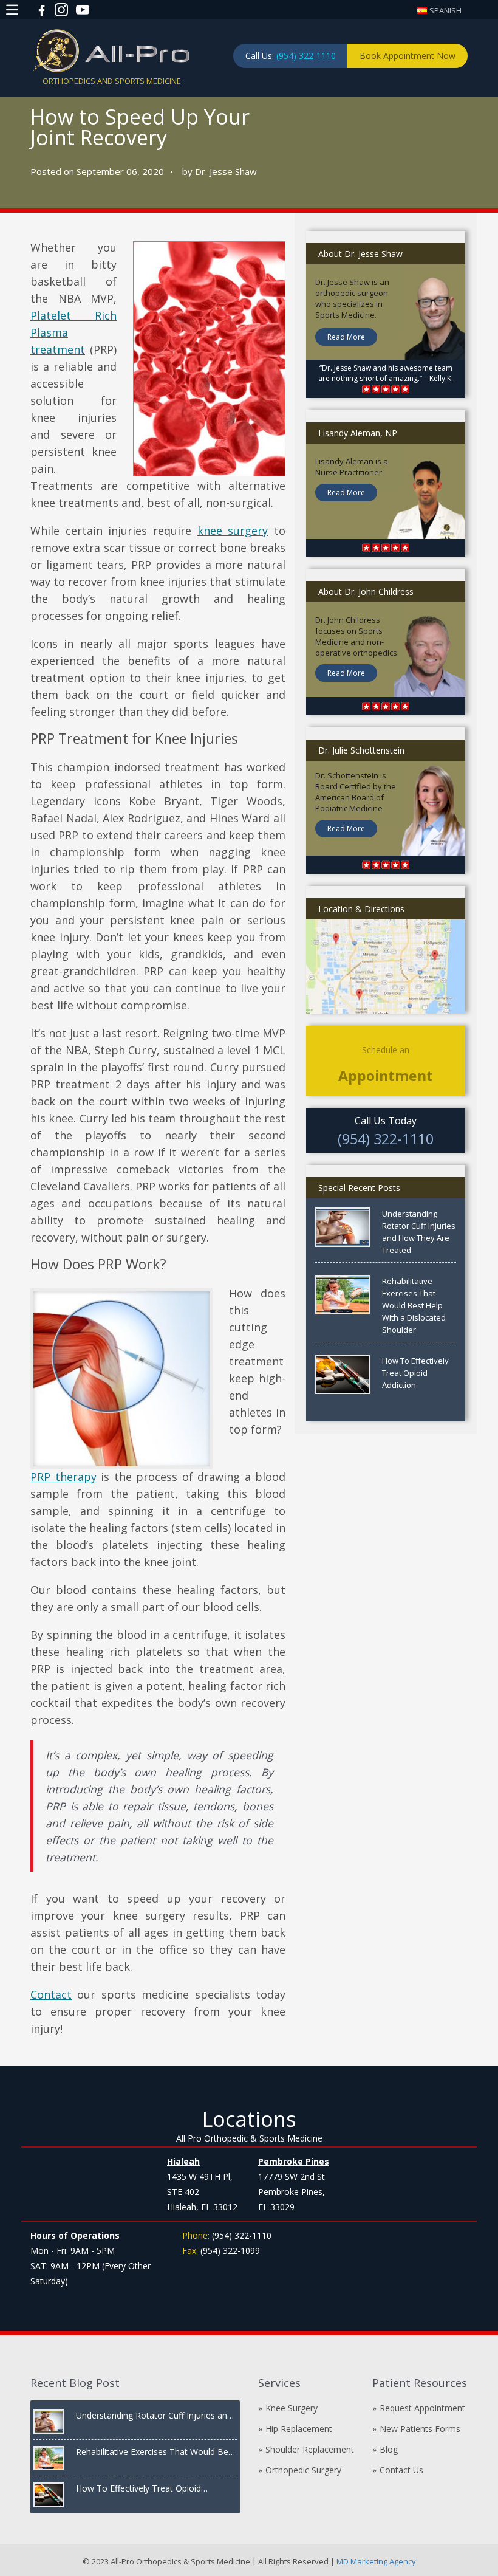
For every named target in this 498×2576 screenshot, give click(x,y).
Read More (346, 337)
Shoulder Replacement (310, 2449)
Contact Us (401, 2470)
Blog (389, 2449)
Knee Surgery (292, 2408)
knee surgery (233, 531)
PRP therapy (63, 1477)
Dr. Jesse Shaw (226, 171)
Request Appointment (422, 2408)
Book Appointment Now (408, 56)
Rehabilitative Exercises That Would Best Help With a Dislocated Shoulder (414, 1305)
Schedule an (386, 1064)
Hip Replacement (299, 2429)
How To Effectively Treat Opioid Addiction (415, 1373)
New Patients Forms (420, 2429)
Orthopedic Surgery (303, 2470)
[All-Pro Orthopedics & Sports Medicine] (111, 50)
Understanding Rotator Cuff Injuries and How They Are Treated (419, 1232)
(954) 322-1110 (306, 56)
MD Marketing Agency (375, 2561)
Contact (51, 1994)
